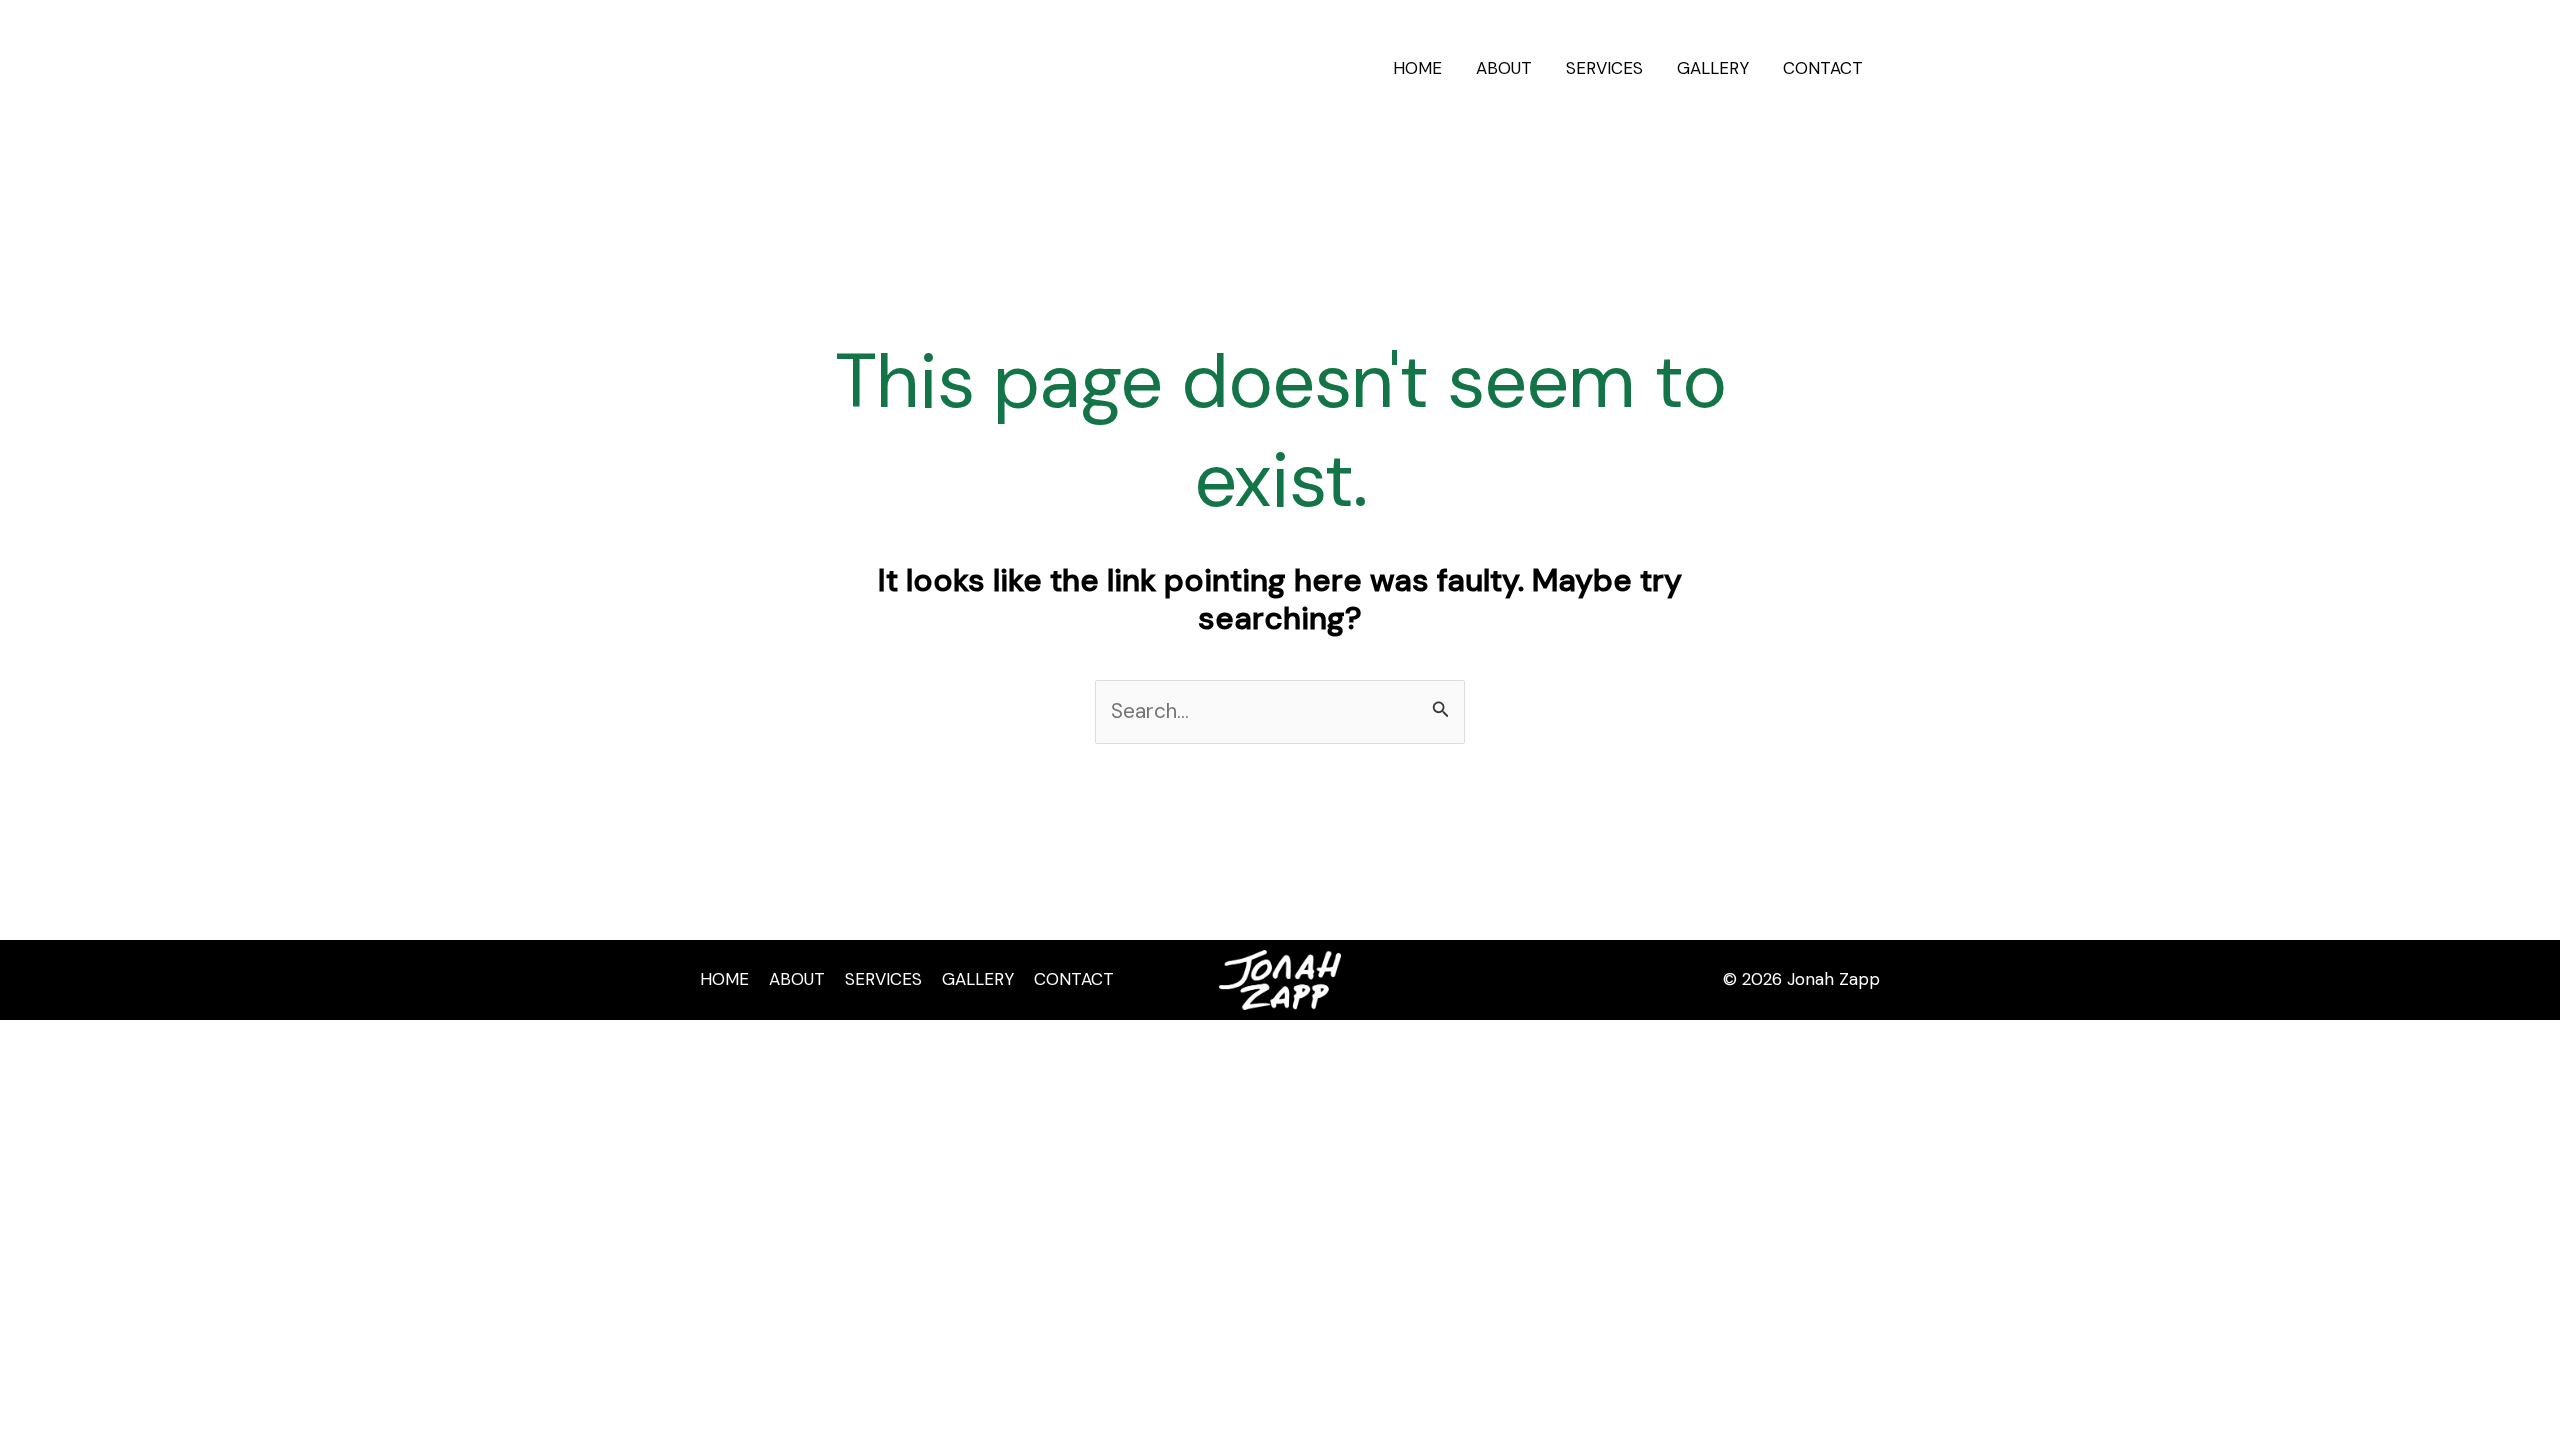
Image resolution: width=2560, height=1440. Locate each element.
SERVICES (1604, 68)
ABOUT (1504, 68)
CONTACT (1823, 68)
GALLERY (1713, 68)
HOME (1417, 68)
